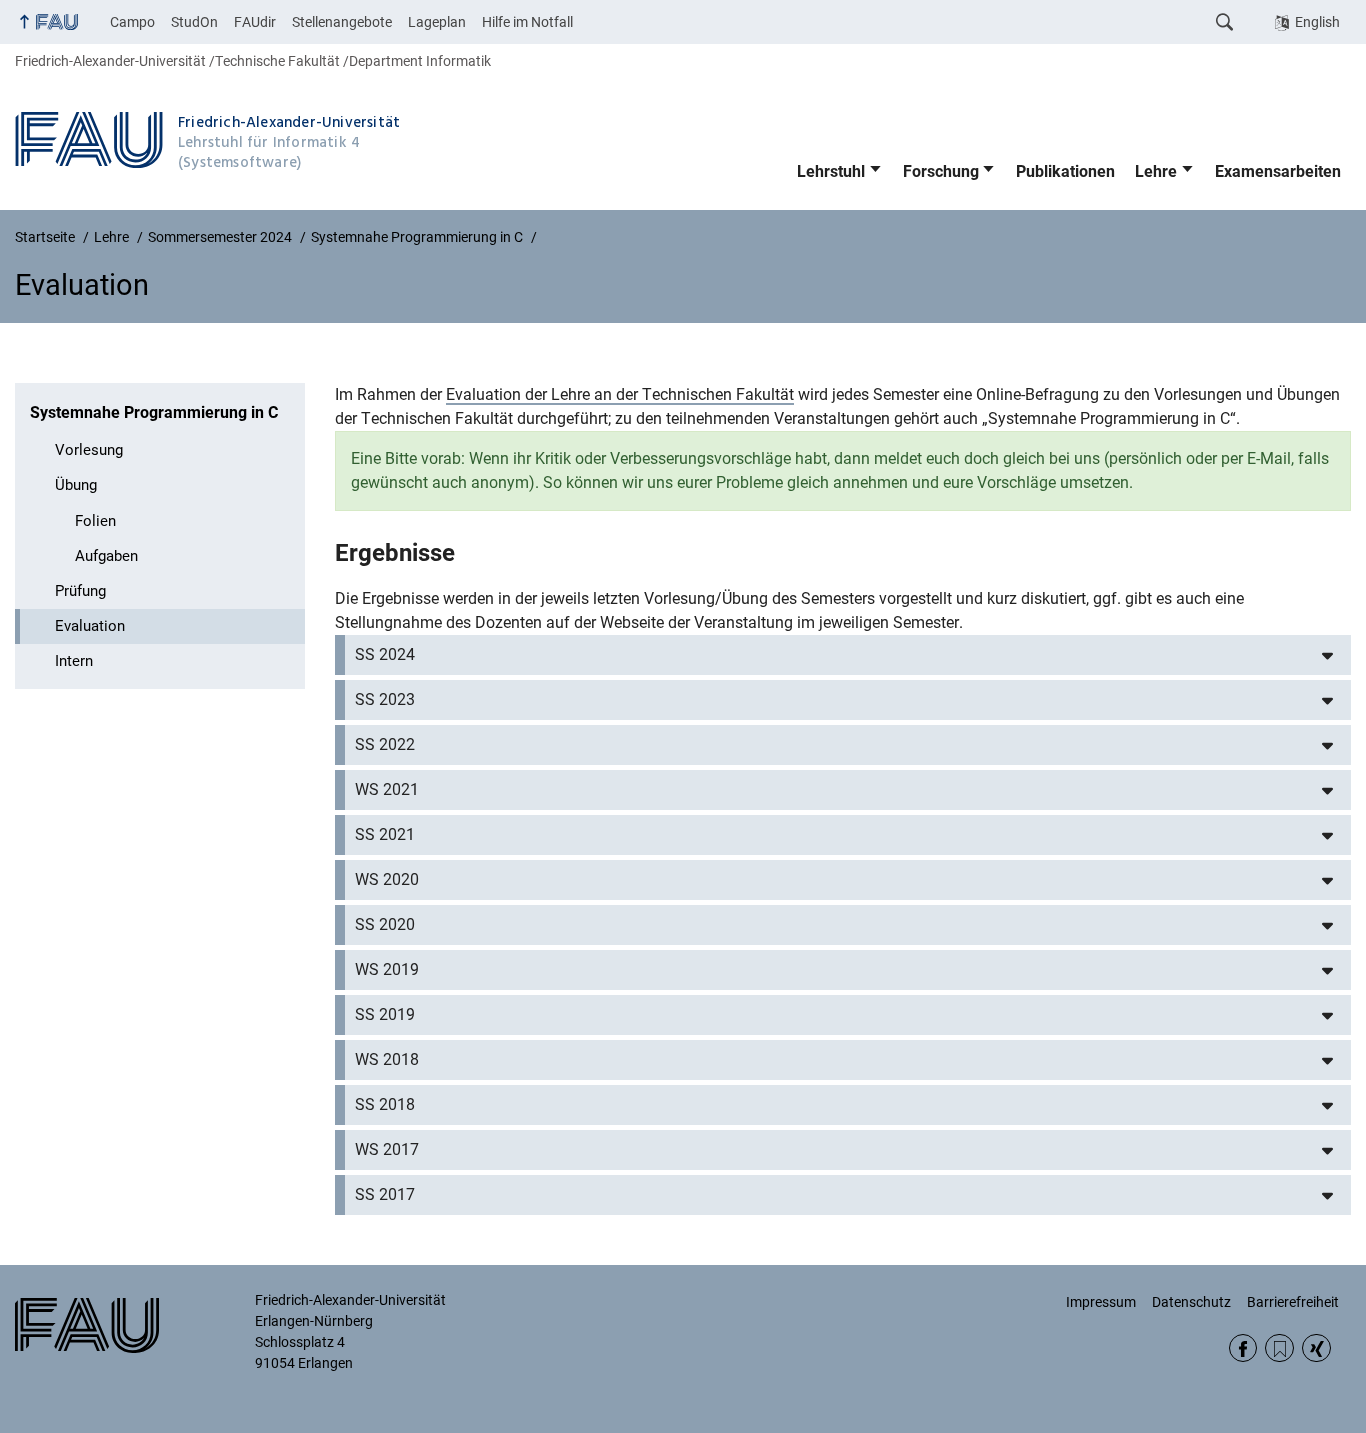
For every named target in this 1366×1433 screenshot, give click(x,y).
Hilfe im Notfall (527, 22)
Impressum (1101, 1302)
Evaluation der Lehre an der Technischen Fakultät (620, 394)
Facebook (1243, 1348)
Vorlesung (89, 450)
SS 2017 (385, 1194)
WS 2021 (387, 789)
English (1317, 22)
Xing (1316, 1348)
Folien (95, 521)
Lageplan (437, 22)
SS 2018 (385, 1104)
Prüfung (80, 591)
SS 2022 (385, 744)
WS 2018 (387, 1059)
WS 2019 (387, 969)
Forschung (941, 171)
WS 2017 (387, 1149)
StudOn (194, 22)
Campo (132, 22)
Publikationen (1065, 171)
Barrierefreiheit (1293, 1302)
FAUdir (255, 22)
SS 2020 (385, 924)
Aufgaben (106, 556)
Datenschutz (1191, 1302)
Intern (74, 661)
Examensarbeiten (1278, 171)
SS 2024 (385, 654)
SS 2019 (385, 1014)
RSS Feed (1279, 1348)
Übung (76, 485)
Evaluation (90, 626)
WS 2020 (387, 879)
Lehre (1156, 171)
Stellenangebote (342, 22)
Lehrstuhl (831, 171)
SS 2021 (385, 834)
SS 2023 (385, 699)
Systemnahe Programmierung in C (154, 412)
